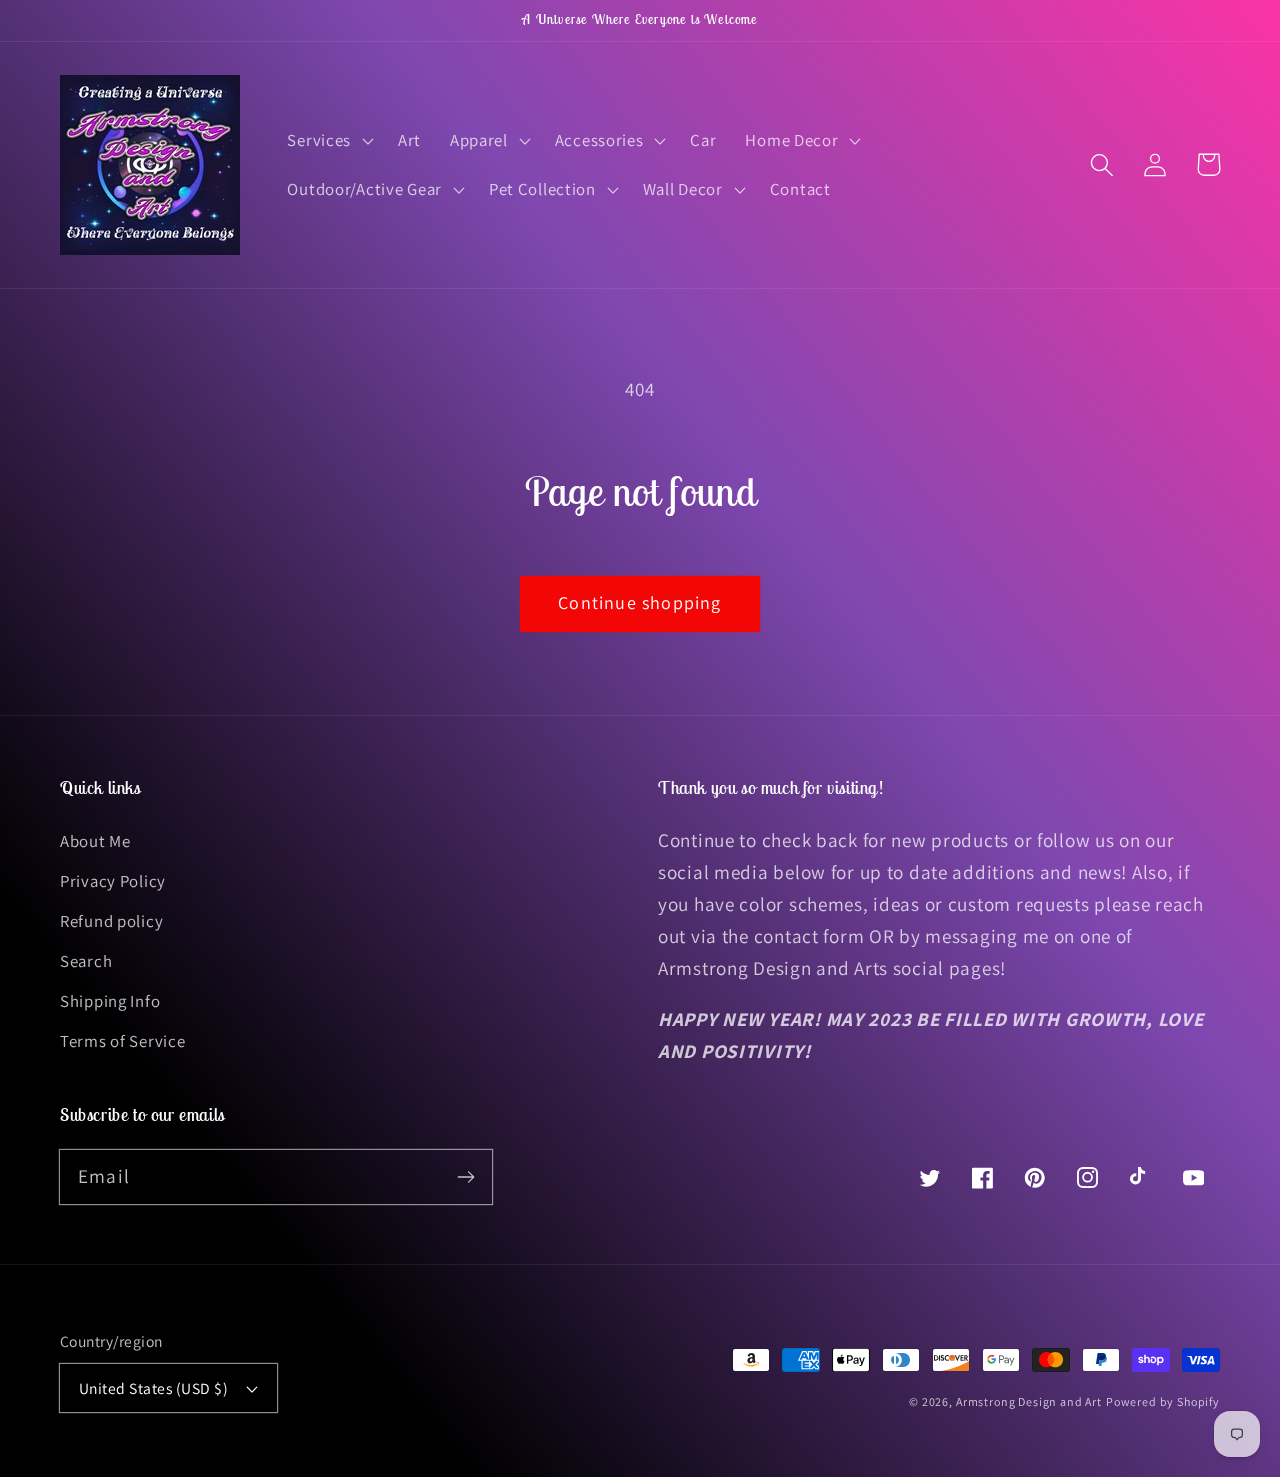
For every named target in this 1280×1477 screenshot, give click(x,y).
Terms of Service (123, 1041)
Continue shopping (639, 602)
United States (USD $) (153, 1388)
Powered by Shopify (1163, 1401)
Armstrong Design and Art (1029, 1401)
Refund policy (111, 921)
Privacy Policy (113, 881)
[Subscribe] (465, 1176)
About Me (95, 841)
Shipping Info (110, 1001)
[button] (328, 140)
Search (86, 961)
